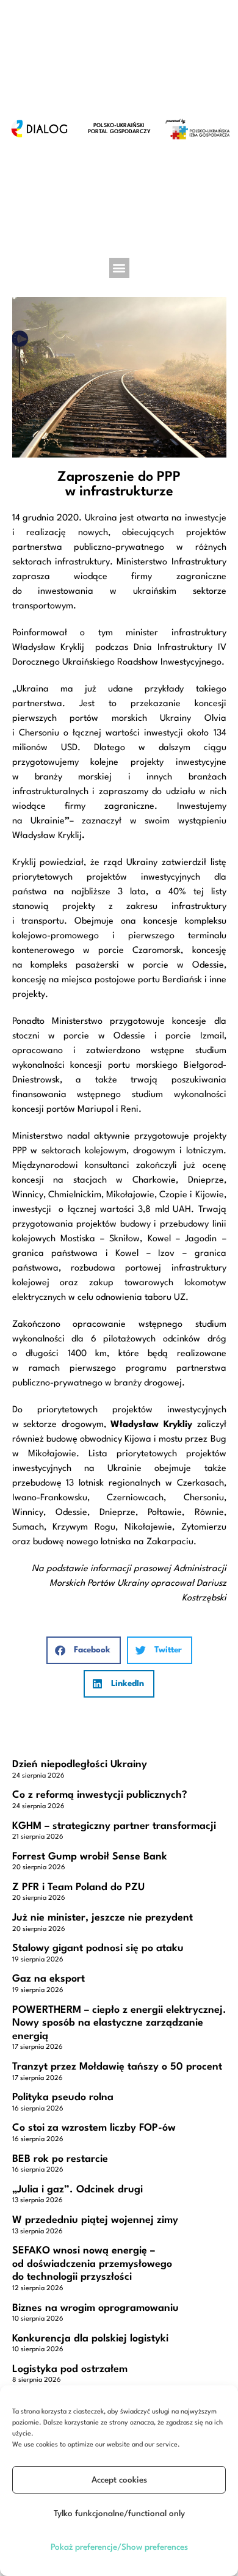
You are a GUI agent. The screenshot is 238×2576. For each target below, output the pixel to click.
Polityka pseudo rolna (63, 2097)
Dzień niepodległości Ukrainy (80, 1764)
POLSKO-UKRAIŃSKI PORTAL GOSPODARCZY (119, 129)
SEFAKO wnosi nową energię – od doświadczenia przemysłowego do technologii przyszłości (92, 2264)
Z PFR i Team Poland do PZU (78, 1887)
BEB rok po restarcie (60, 2159)
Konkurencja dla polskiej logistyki (90, 2339)
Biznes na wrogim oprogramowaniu (96, 2308)
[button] (119, 268)
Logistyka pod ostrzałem (70, 2369)
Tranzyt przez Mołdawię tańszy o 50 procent (117, 2067)
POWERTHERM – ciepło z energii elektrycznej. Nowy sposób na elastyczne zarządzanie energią (119, 2023)
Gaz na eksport (49, 1979)
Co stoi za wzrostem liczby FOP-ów (94, 2128)
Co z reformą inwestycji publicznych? (100, 1795)
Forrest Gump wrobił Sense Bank (90, 1857)
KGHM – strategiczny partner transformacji (114, 1826)
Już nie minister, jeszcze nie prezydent (103, 1918)
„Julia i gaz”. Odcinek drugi (78, 2190)
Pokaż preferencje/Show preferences (119, 2547)
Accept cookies (119, 2480)
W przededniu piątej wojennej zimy (95, 2220)
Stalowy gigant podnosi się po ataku (98, 1948)
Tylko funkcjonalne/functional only (119, 2514)
